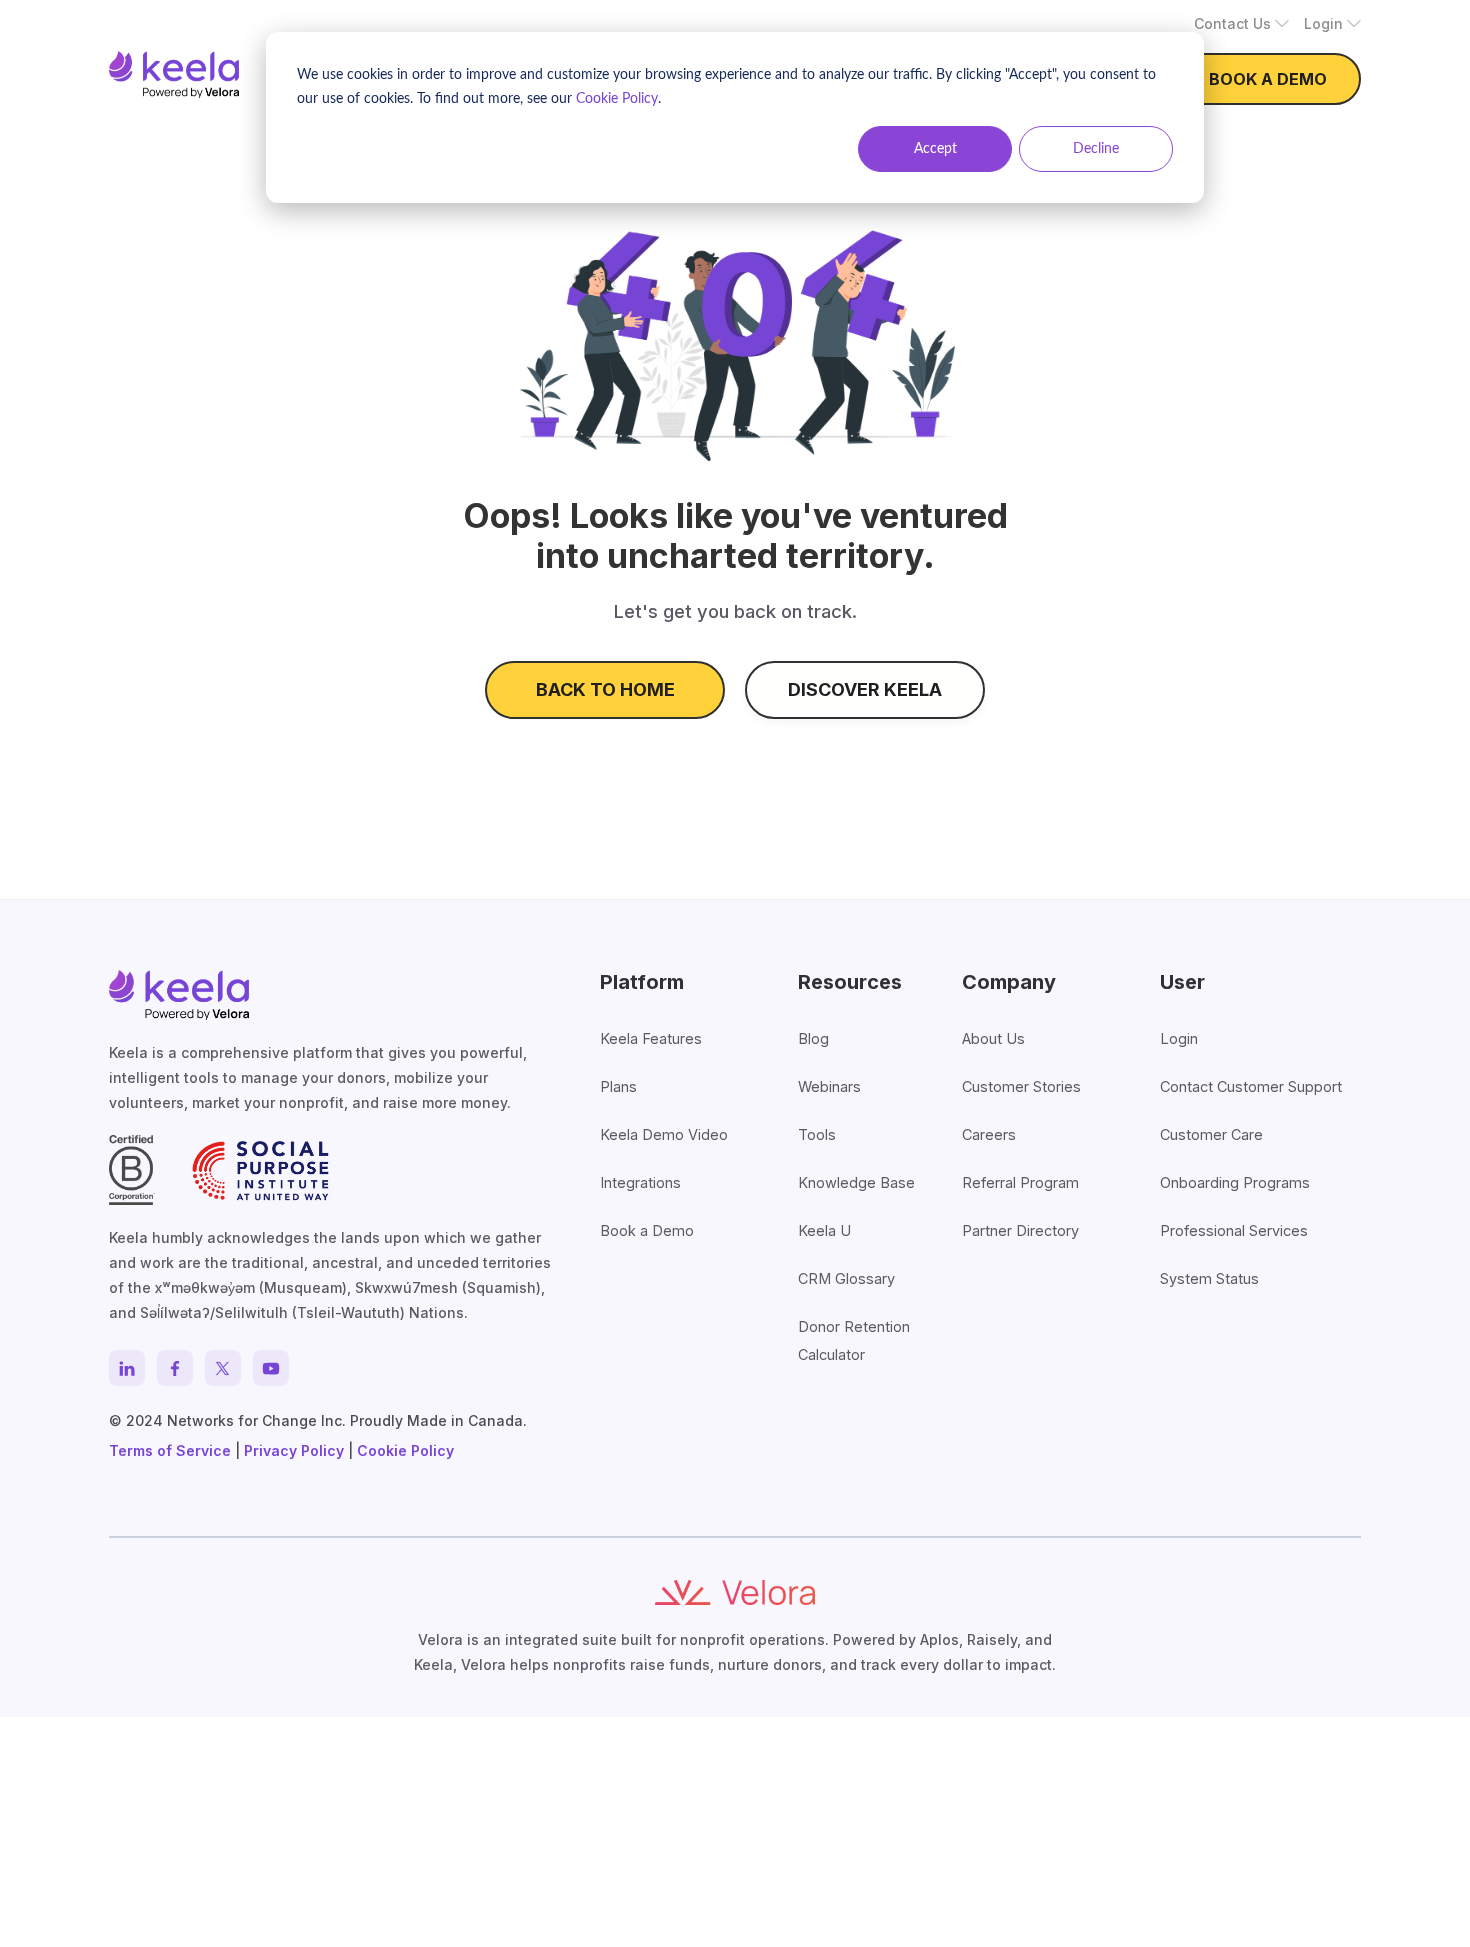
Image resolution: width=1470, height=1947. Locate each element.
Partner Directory (1020, 1230)
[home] (174, 74)
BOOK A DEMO (1268, 79)
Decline (1096, 149)
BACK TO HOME (605, 689)
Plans (618, 1086)
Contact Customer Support (1251, 1086)
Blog (813, 1038)
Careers (989, 1134)
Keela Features (651, 1038)
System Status (1209, 1278)
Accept (935, 149)
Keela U (824, 1230)
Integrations (640, 1182)
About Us (993, 1038)
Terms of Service (170, 1450)
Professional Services (1234, 1230)
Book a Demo (647, 1230)
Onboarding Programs (1235, 1182)
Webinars (829, 1086)
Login (1179, 1038)
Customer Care (1211, 1134)
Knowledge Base (856, 1182)
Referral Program (1020, 1182)
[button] (1241, 24)
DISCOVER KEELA (865, 689)
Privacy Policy (294, 1450)
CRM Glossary (846, 1278)
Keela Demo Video (664, 1134)
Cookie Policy (617, 99)
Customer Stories (1021, 1086)
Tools (817, 1134)
